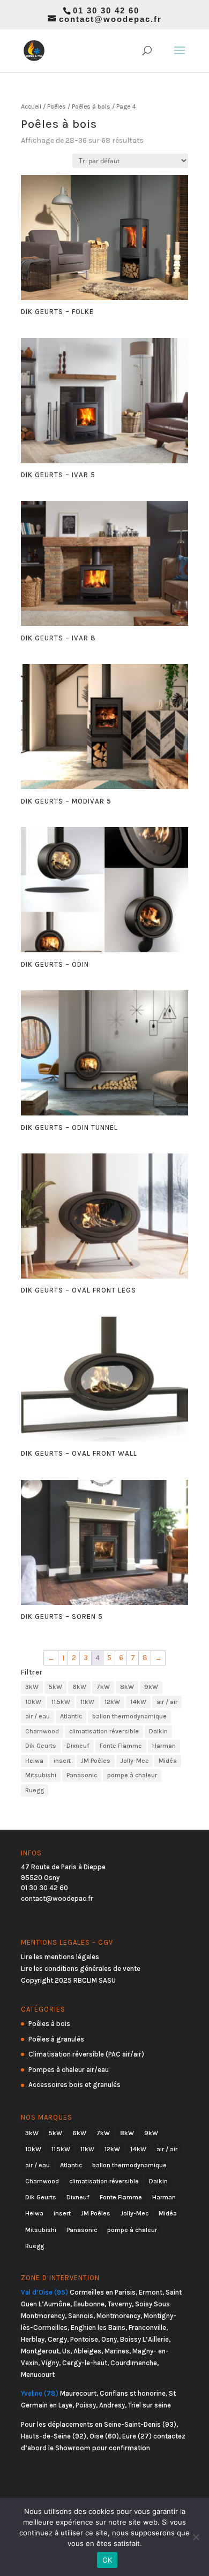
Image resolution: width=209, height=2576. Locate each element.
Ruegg (35, 1790)
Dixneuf (78, 1746)
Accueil (31, 106)
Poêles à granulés (56, 2039)
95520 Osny (40, 1878)
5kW (55, 1687)
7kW (103, 1687)
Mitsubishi (41, 1775)
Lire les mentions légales (60, 1957)
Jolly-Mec (135, 1761)
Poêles (57, 106)
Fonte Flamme (121, 1746)
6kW (79, 1687)
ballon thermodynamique (129, 1716)
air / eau (38, 1716)
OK (107, 2560)
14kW (138, 1702)
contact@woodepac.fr (57, 1898)
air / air (167, 1702)
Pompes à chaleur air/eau (69, 2070)
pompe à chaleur (132, 1775)
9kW (151, 1687)
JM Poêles (96, 1761)
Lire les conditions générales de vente (81, 1969)
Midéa (168, 1761)
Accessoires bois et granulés (74, 2085)
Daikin (158, 1731)
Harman (164, 1746)
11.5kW (61, 1702)
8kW (127, 1687)
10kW (33, 1702)
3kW (32, 1687)
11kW (87, 1702)
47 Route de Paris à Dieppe (63, 1867)
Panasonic (82, 1775)
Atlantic (71, 1716)
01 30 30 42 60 (44, 1888)
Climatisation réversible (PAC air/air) (86, 2054)
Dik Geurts (41, 1746)
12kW (112, 1702)
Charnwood (42, 1731)
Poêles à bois (91, 106)
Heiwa (34, 1761)
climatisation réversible (104, 1731)
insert (62, 1761)
